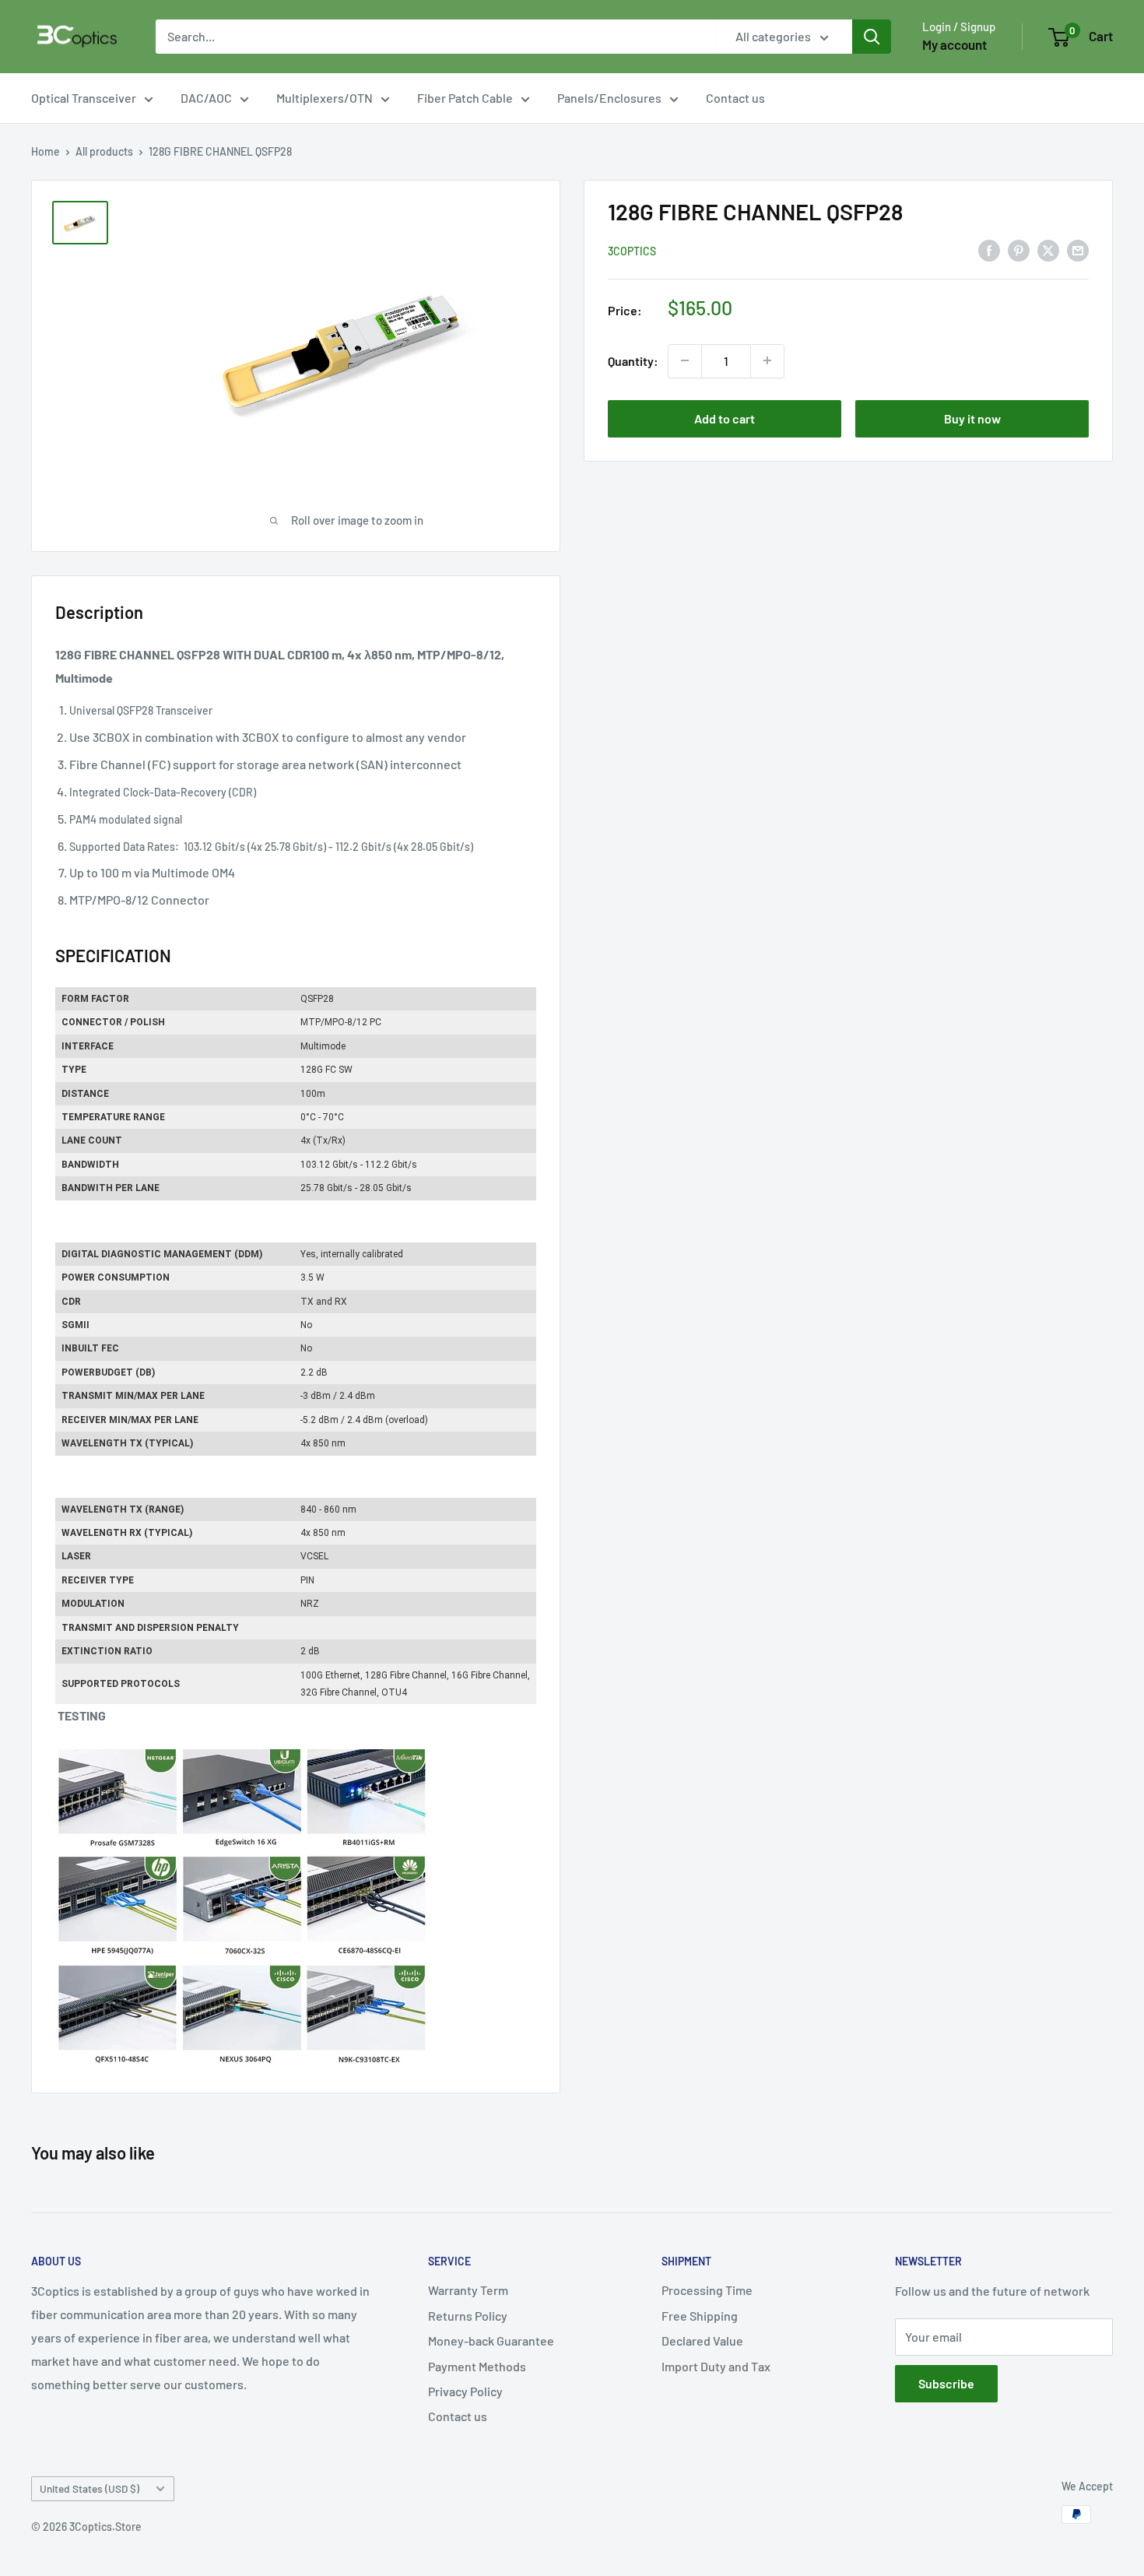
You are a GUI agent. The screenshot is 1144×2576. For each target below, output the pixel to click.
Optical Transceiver (84, 98)
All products (104, 151)
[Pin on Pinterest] (1019, 250)
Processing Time (707, 2290)
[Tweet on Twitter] (1048, 250)
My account (955, 44)
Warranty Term (468, 2290)
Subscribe (946, 2383)
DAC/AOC (206, 98)
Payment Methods (477, 2366)
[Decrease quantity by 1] (685, 360)
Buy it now (972, 418)
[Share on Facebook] (989, 250)
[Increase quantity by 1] (767, 360)
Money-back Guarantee (491, 2341)
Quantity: (633, 361)
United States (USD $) (89, 2488)
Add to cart (725, 418)
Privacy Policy (465, 2391)
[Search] (872, 37)
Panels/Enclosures (609, 98)
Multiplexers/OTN (325, 98)
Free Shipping (700, 2316)
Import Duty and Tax (716, 2366)
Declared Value (702, 2341)
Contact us (735, 98)
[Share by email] (1078, 250)
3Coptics (632, 250)
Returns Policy (468, 2316)
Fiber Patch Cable (465, 98)
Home (46, 151)
